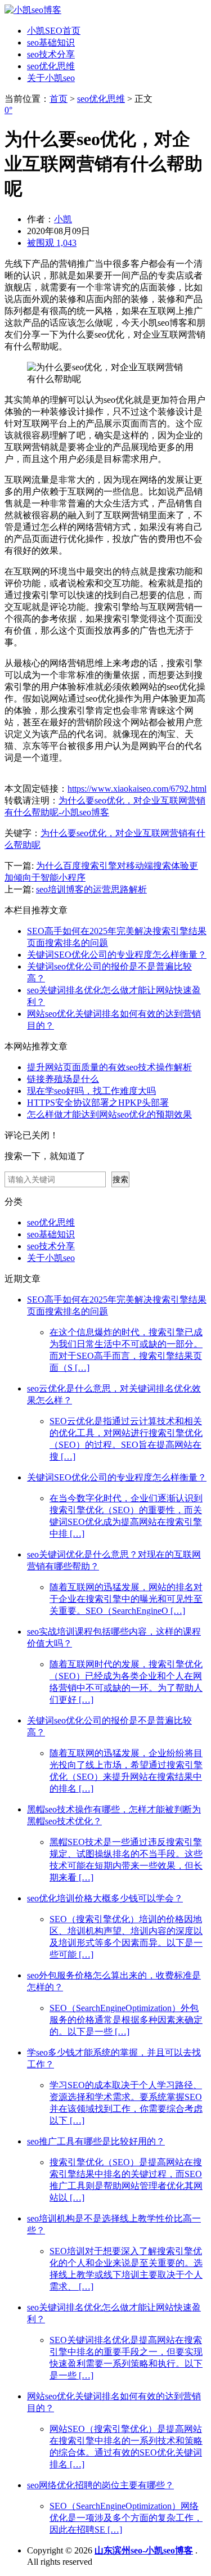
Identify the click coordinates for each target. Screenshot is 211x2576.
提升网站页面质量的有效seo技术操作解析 (109, 1067)
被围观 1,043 (52, 243)
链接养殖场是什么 (63, 1079)
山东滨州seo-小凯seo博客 (144, 2550)
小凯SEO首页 (54, 31)
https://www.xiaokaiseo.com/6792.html (137, 789)
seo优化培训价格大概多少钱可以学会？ (105, 1898)
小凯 (63, 219)
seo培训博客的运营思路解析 (91, 889)
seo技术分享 (51, 54)
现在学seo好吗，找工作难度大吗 (91, 1091)
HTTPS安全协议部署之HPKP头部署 (98, 1103)
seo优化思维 (51, 66)
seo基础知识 (51, 42)
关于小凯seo (51, 78)
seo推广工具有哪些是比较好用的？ (96, 2141)
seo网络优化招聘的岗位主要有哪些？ (100, 2485)
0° (8, 110)
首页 (59, 99)
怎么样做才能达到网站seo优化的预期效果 (109, 1114)
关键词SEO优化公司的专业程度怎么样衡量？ (117, 955)
